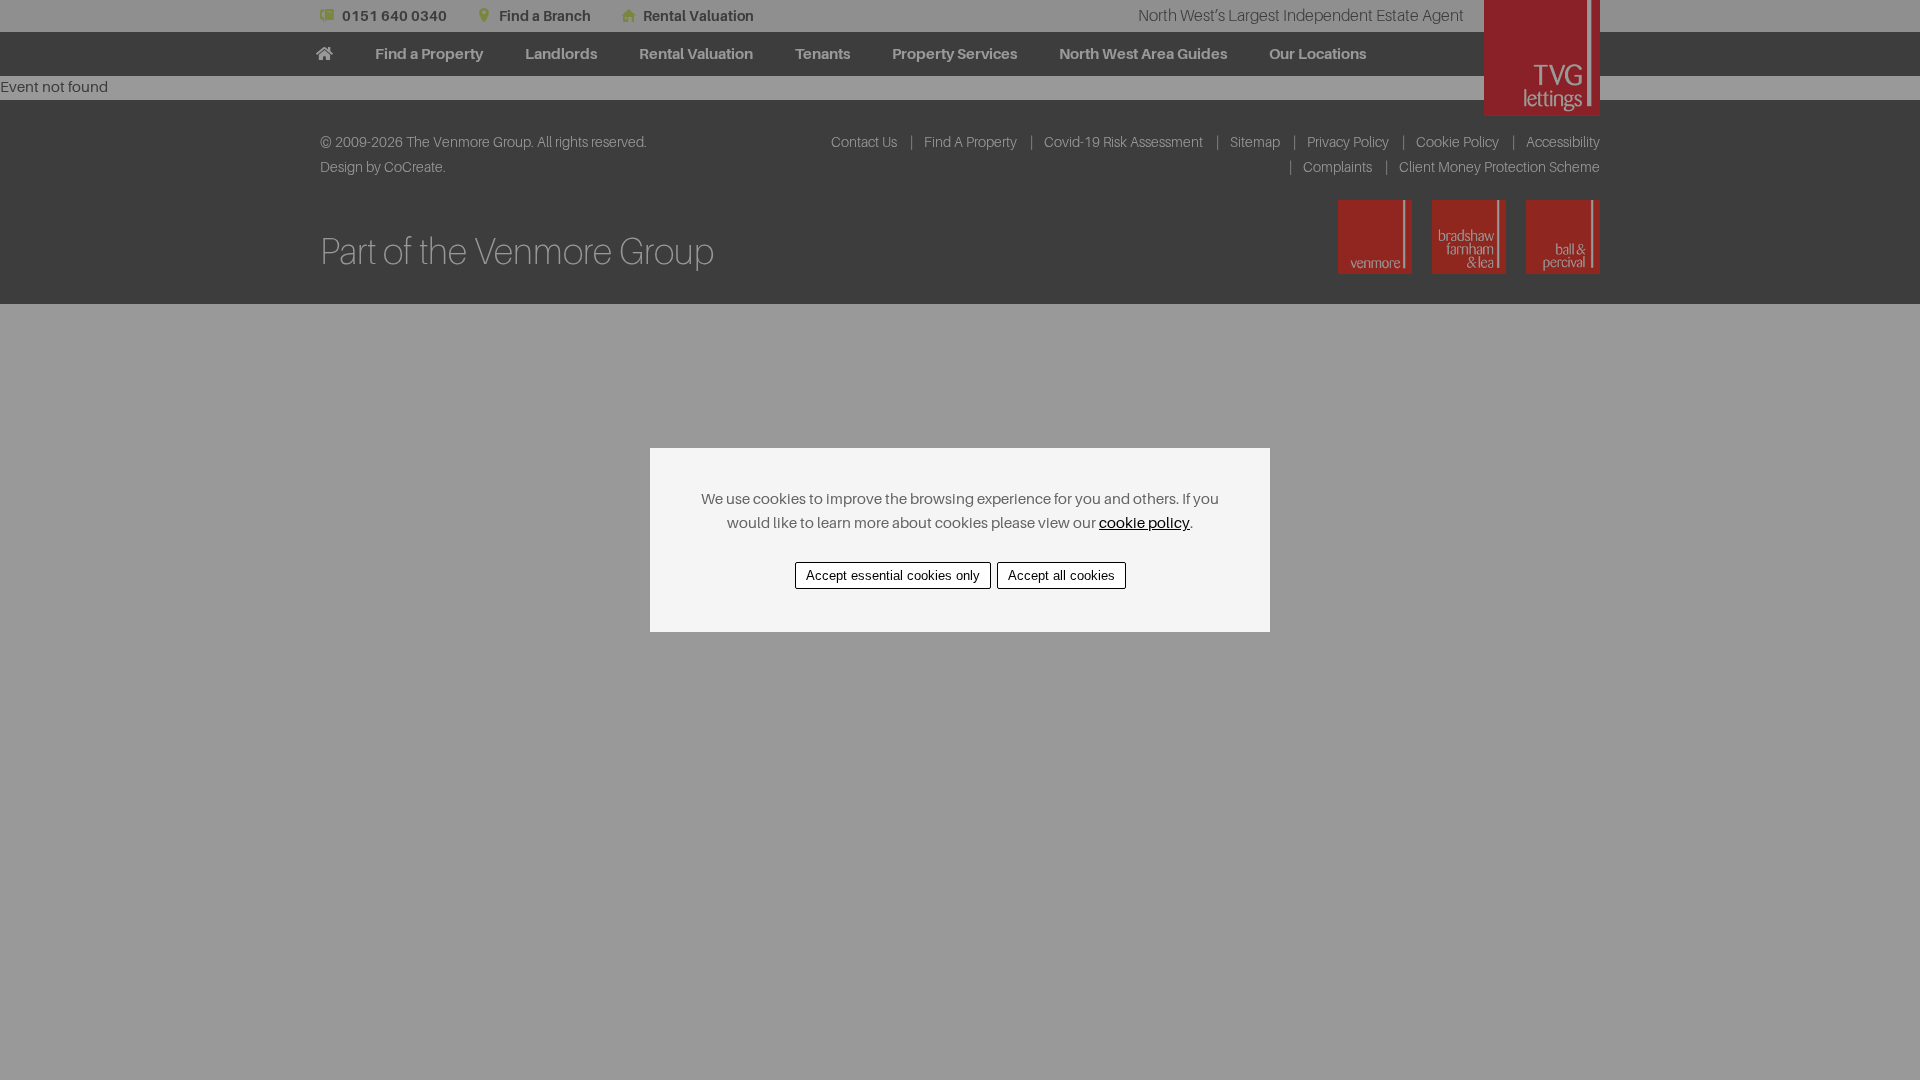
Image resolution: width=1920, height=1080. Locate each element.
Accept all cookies (1061, 575)
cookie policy (1144, 523)
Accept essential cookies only (893, 575)
